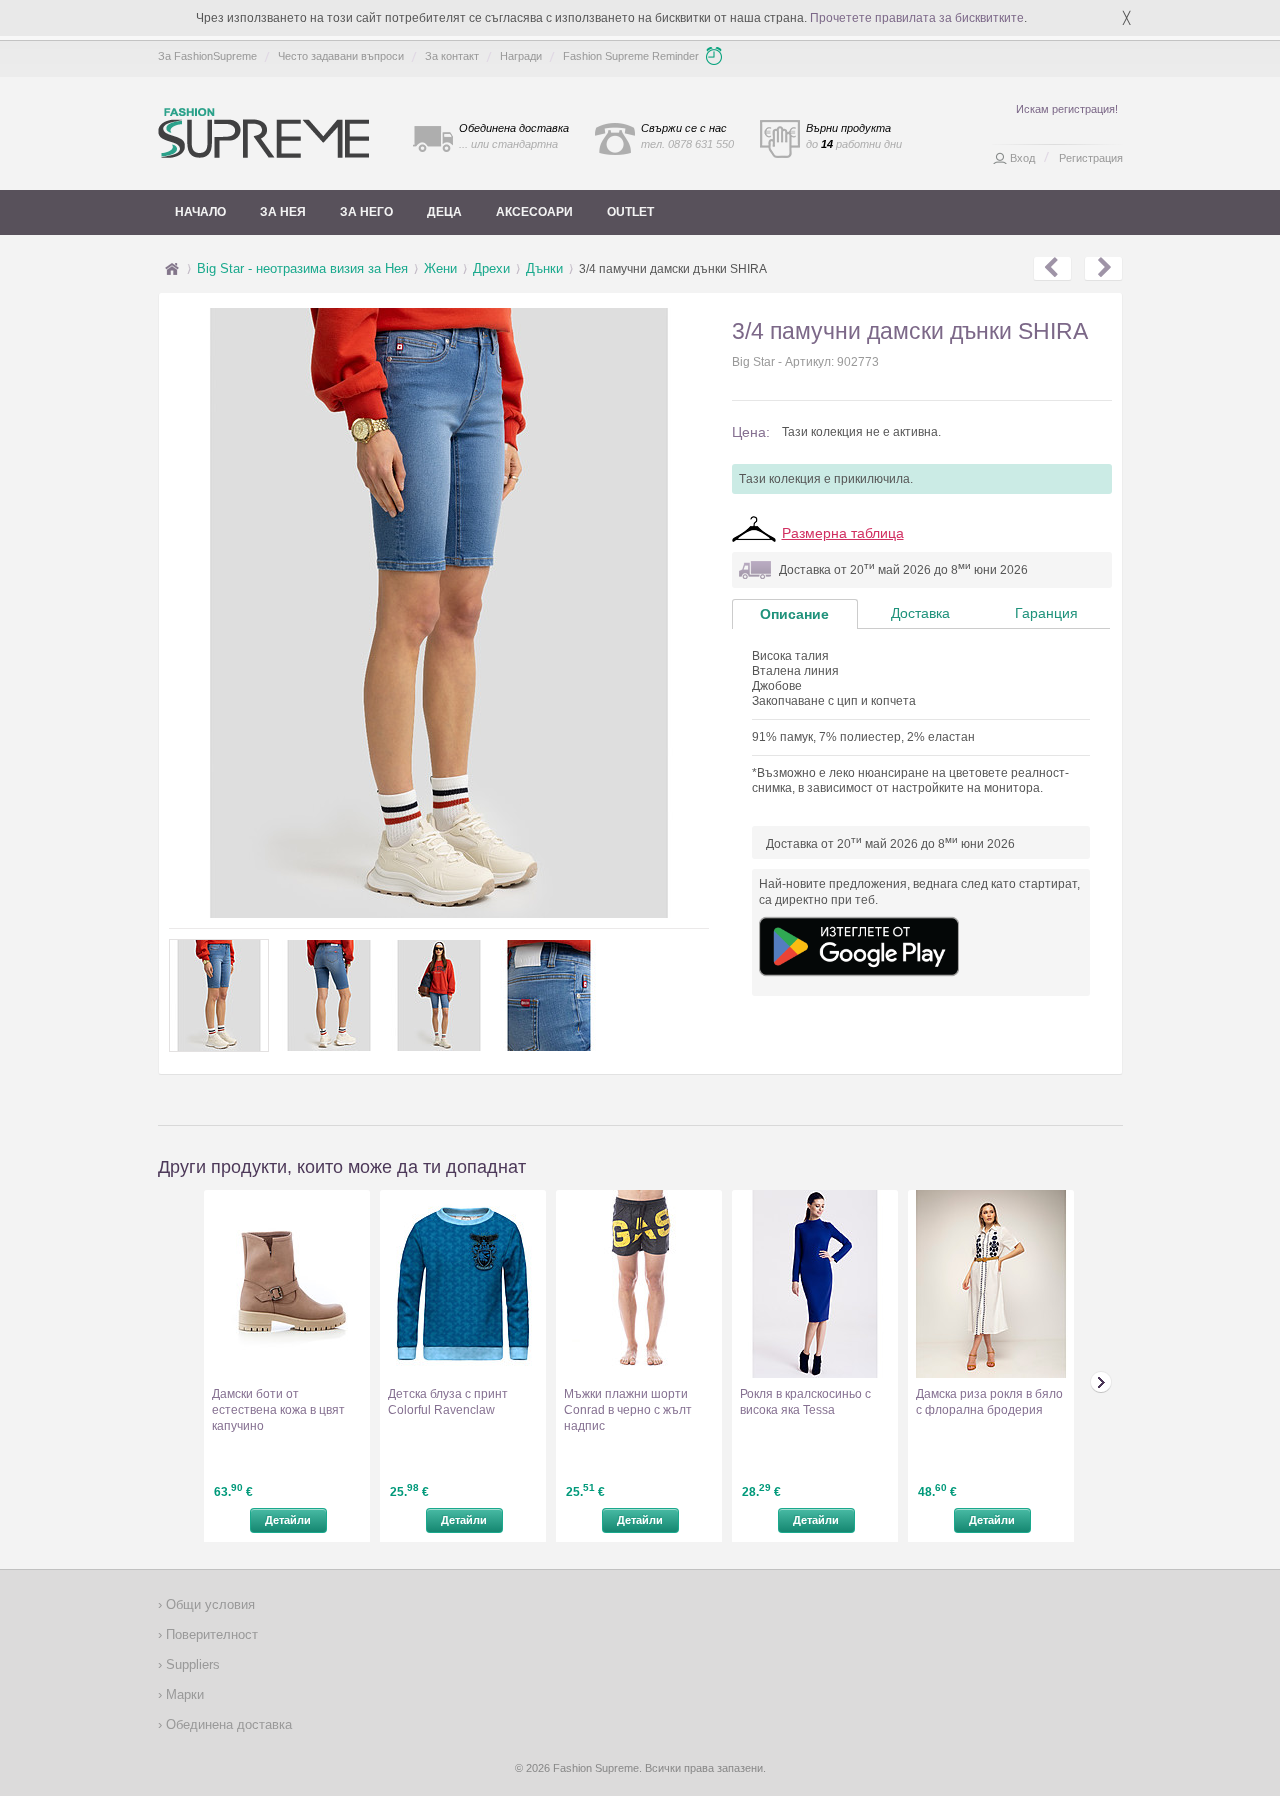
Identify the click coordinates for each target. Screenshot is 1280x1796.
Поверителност (210, 1634)
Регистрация (1091, 158)
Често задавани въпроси (341, 56)
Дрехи (491, 268)
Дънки (544, 268)
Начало (200, 212)
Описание (794, 614)
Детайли (288, 1520)
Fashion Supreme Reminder (631, 56)
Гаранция (1046, 613)
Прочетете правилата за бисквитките (917, 18)
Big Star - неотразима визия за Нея (302, 268)
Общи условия (208, 1604)
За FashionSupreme (207, 56)
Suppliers (191, 1664)
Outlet (630, 212)
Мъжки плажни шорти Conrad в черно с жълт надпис (628, 1410)
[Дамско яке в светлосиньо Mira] (1103, 269)
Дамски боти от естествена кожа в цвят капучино (278, 1410)
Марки (183, 1694)
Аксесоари (534, 212)
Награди (521, 56)
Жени (440, 268)
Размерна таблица (843, 533)
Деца (444, 212)
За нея (283, 212)
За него (366, 212)
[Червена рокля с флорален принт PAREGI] (1052, 269)
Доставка (920, 613)
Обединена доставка (227, 1724)
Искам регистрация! (1067, 109)
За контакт (452, 56)
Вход (1022, 158)
